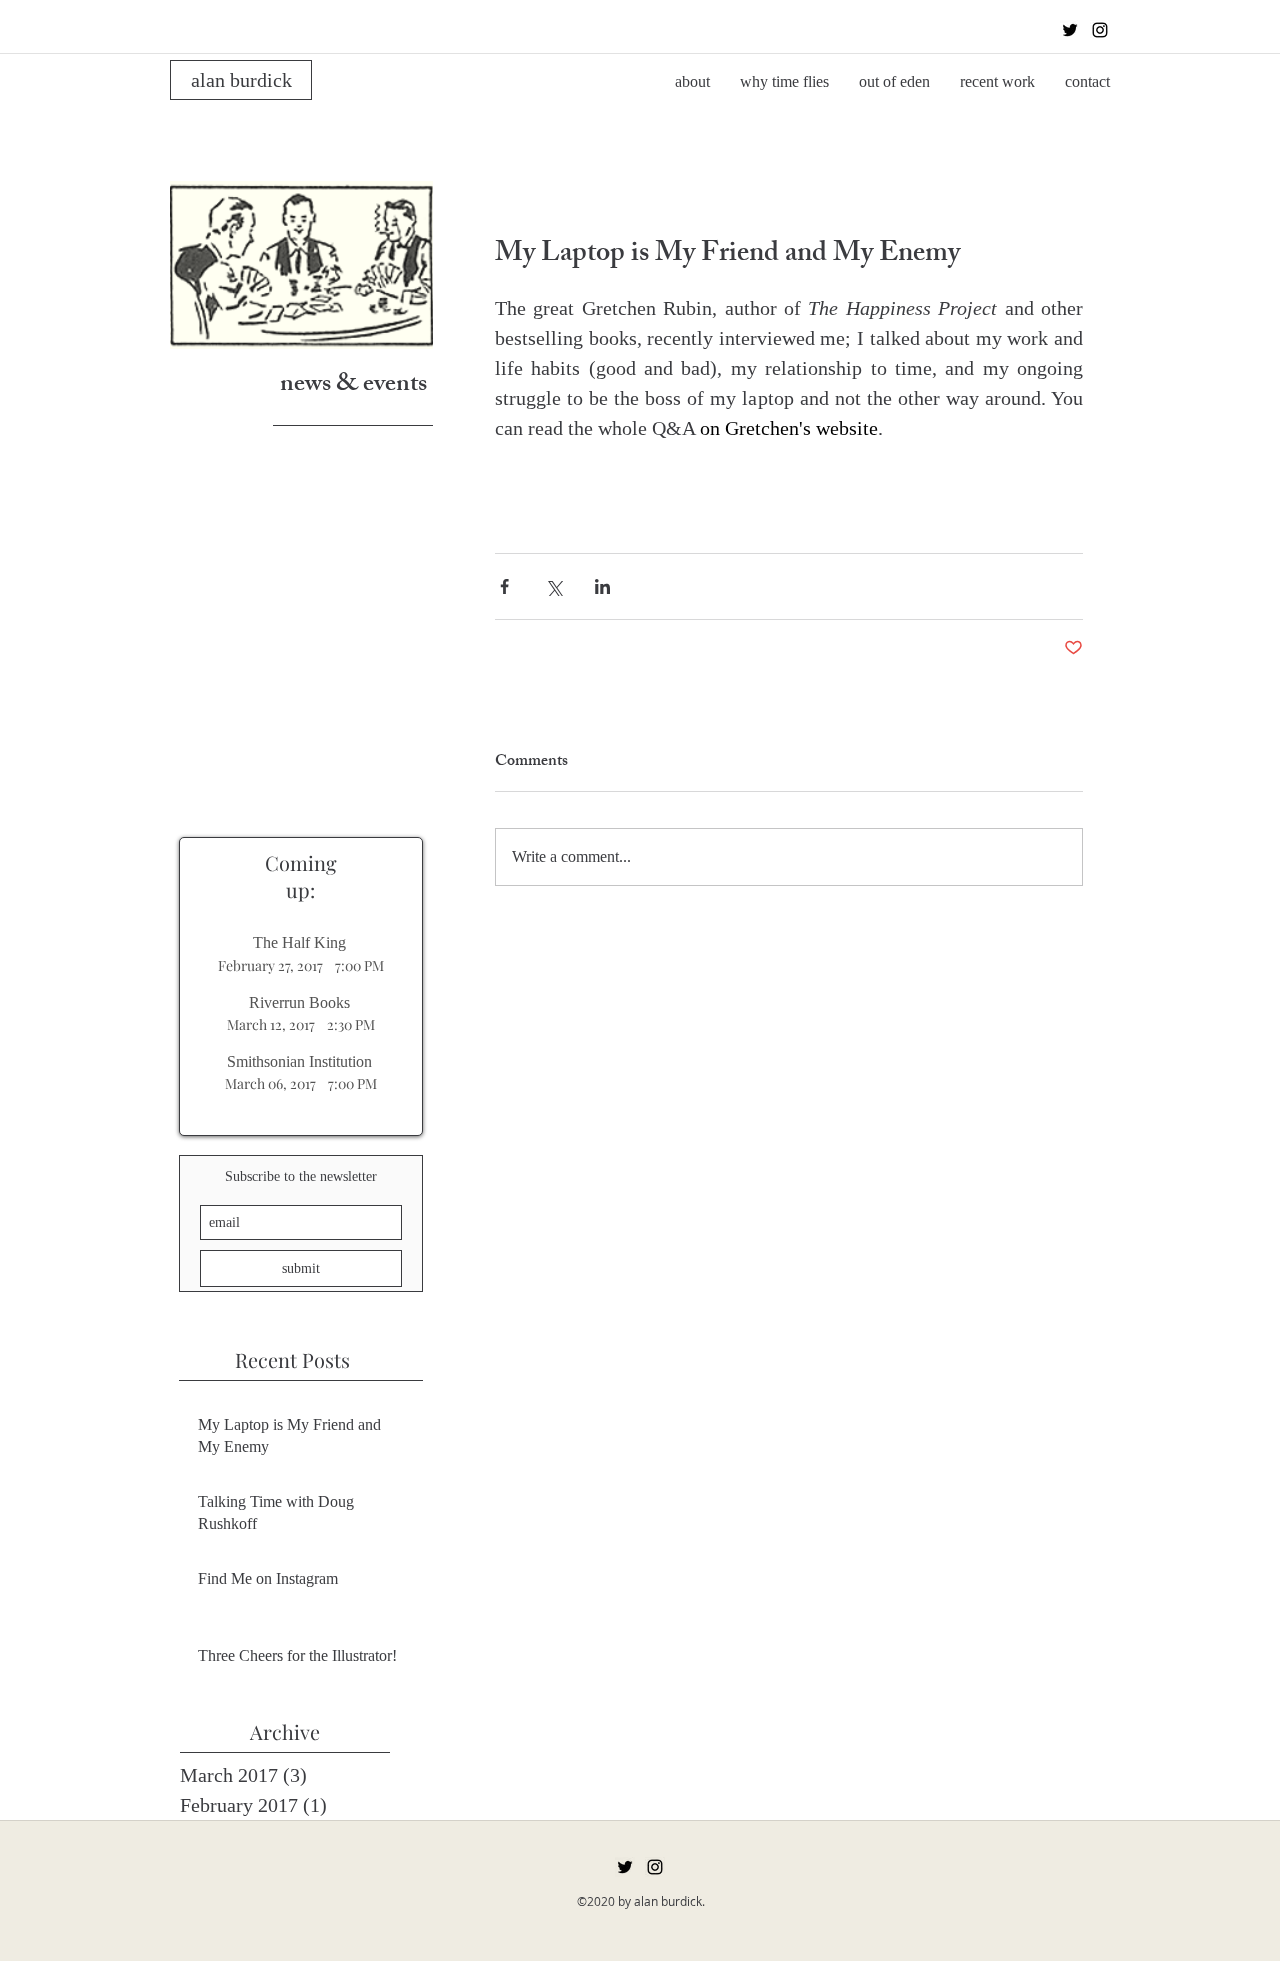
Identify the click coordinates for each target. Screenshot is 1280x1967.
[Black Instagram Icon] (1100, 30)
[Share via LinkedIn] (602, 586)
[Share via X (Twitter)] (553, 586)
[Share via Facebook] (504, 586)
